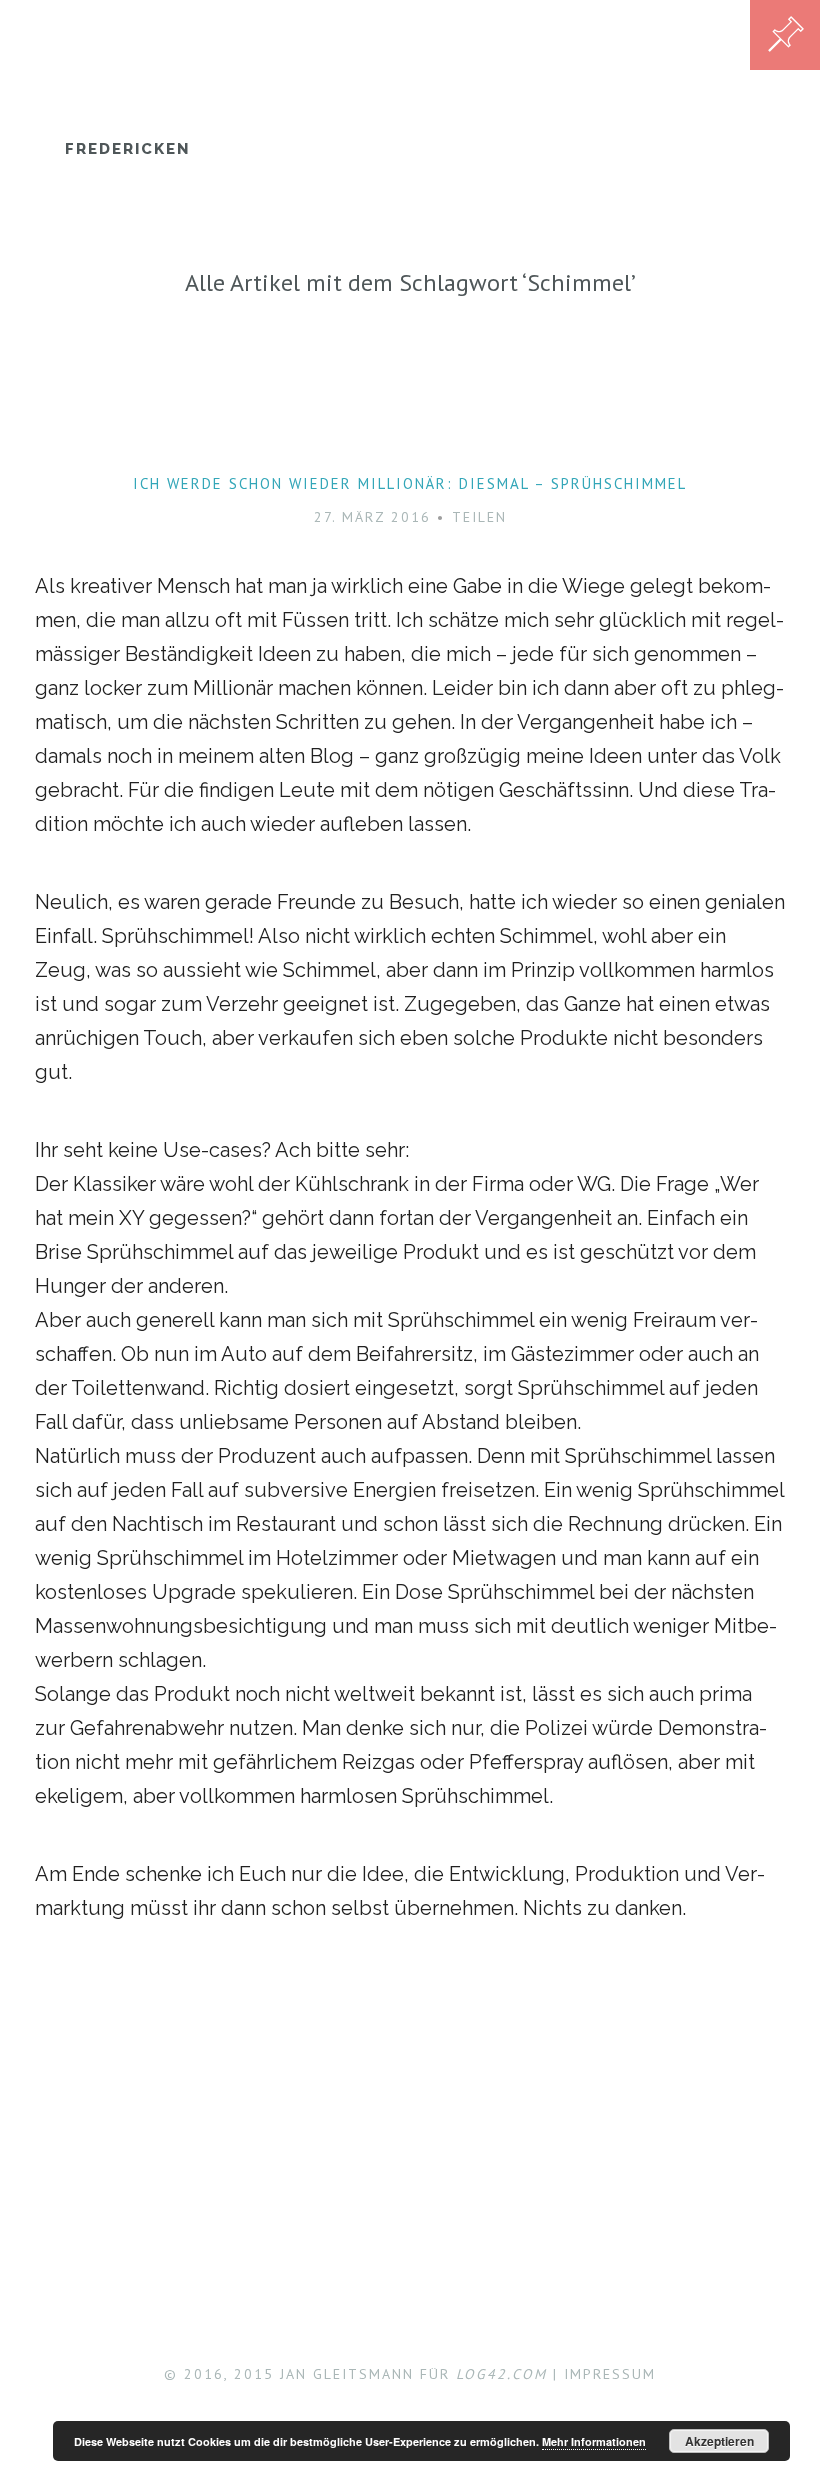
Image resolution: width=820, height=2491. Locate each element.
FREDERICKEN (127, 149)
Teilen (479, 517)
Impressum (610, 2374)
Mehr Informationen (594, 2441)
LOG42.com (501, 2374)
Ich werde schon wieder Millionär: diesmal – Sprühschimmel (410, 483)
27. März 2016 (372, 517)
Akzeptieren (719, 2441)
